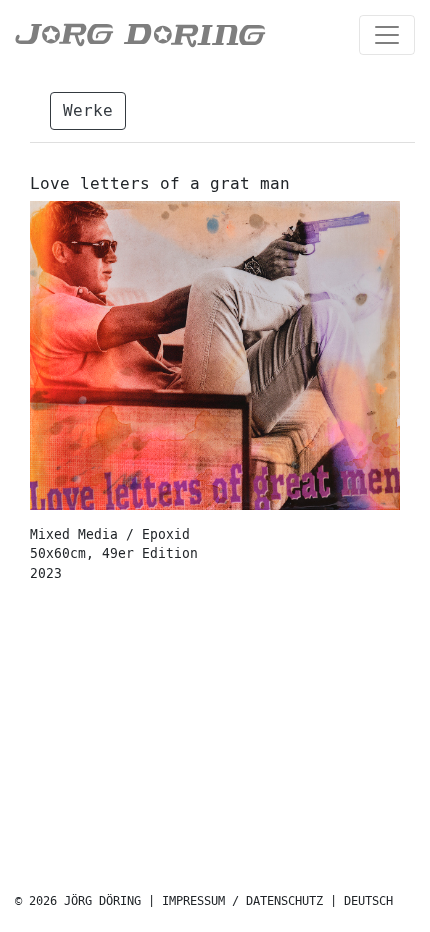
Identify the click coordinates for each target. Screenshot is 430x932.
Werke (88, 110)
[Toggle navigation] (387, 35)
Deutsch (368, 901)
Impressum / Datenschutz (242, 901)
